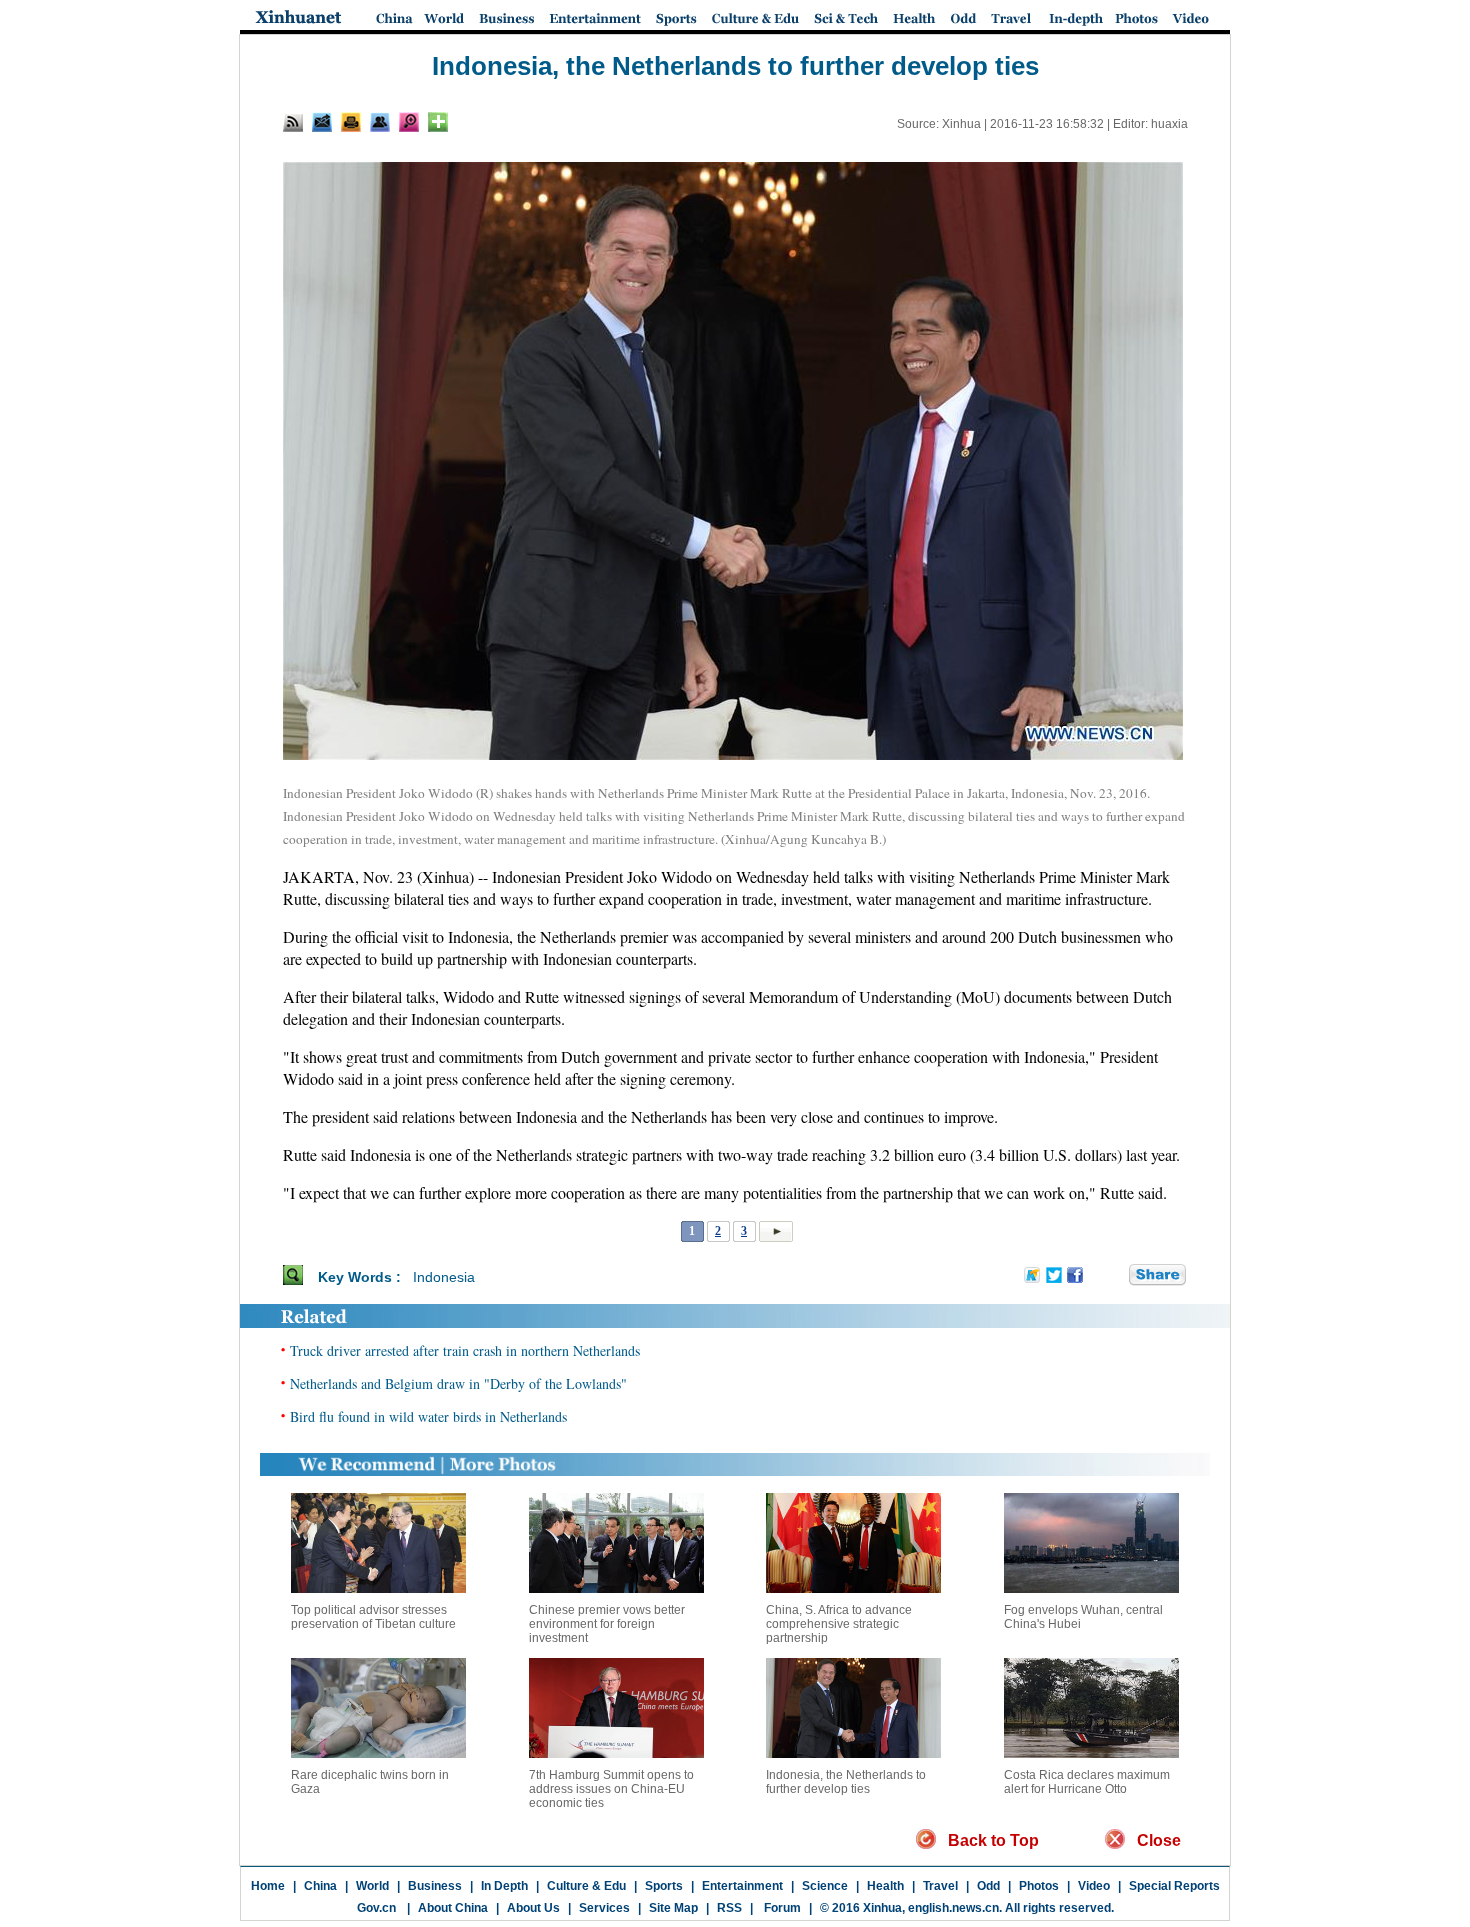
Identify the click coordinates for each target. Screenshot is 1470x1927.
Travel (940, 1886)
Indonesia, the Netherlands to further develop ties (846, 1782)
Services (604, 1908)
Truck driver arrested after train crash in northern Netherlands (465, 1350)
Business (435, 1886)
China (320, 1886)
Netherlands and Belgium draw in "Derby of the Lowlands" (458, 1383)
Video (1094, 1886)
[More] (438, 122)
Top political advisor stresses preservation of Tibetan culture (373, 1617)
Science (825, 1886)
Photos (1039, 1886)
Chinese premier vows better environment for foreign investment (607, 1624)
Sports (664, 1886)
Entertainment (742, 1886)
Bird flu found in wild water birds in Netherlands (428, 1416)
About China (453, 1908)
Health (885, 1886)
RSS (729, 1908)
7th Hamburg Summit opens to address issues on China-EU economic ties (611, 1789)
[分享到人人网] (1115, 1276)
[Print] (351, 122)
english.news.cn (953, 1908)
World (372, 1886)
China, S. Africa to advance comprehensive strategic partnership (839, 1624)
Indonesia (444, 1277)
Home (268, 1886)
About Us (533, 1908)
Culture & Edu (586, 1886)
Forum (781, 1908)
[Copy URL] (380, 122)
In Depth (504, 1886)
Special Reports (1174, 1886)
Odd (988, 1886)
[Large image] (409, 122)
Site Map (673, 1908)
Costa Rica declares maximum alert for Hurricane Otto (1087, 1782)
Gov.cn (376, 1908)
